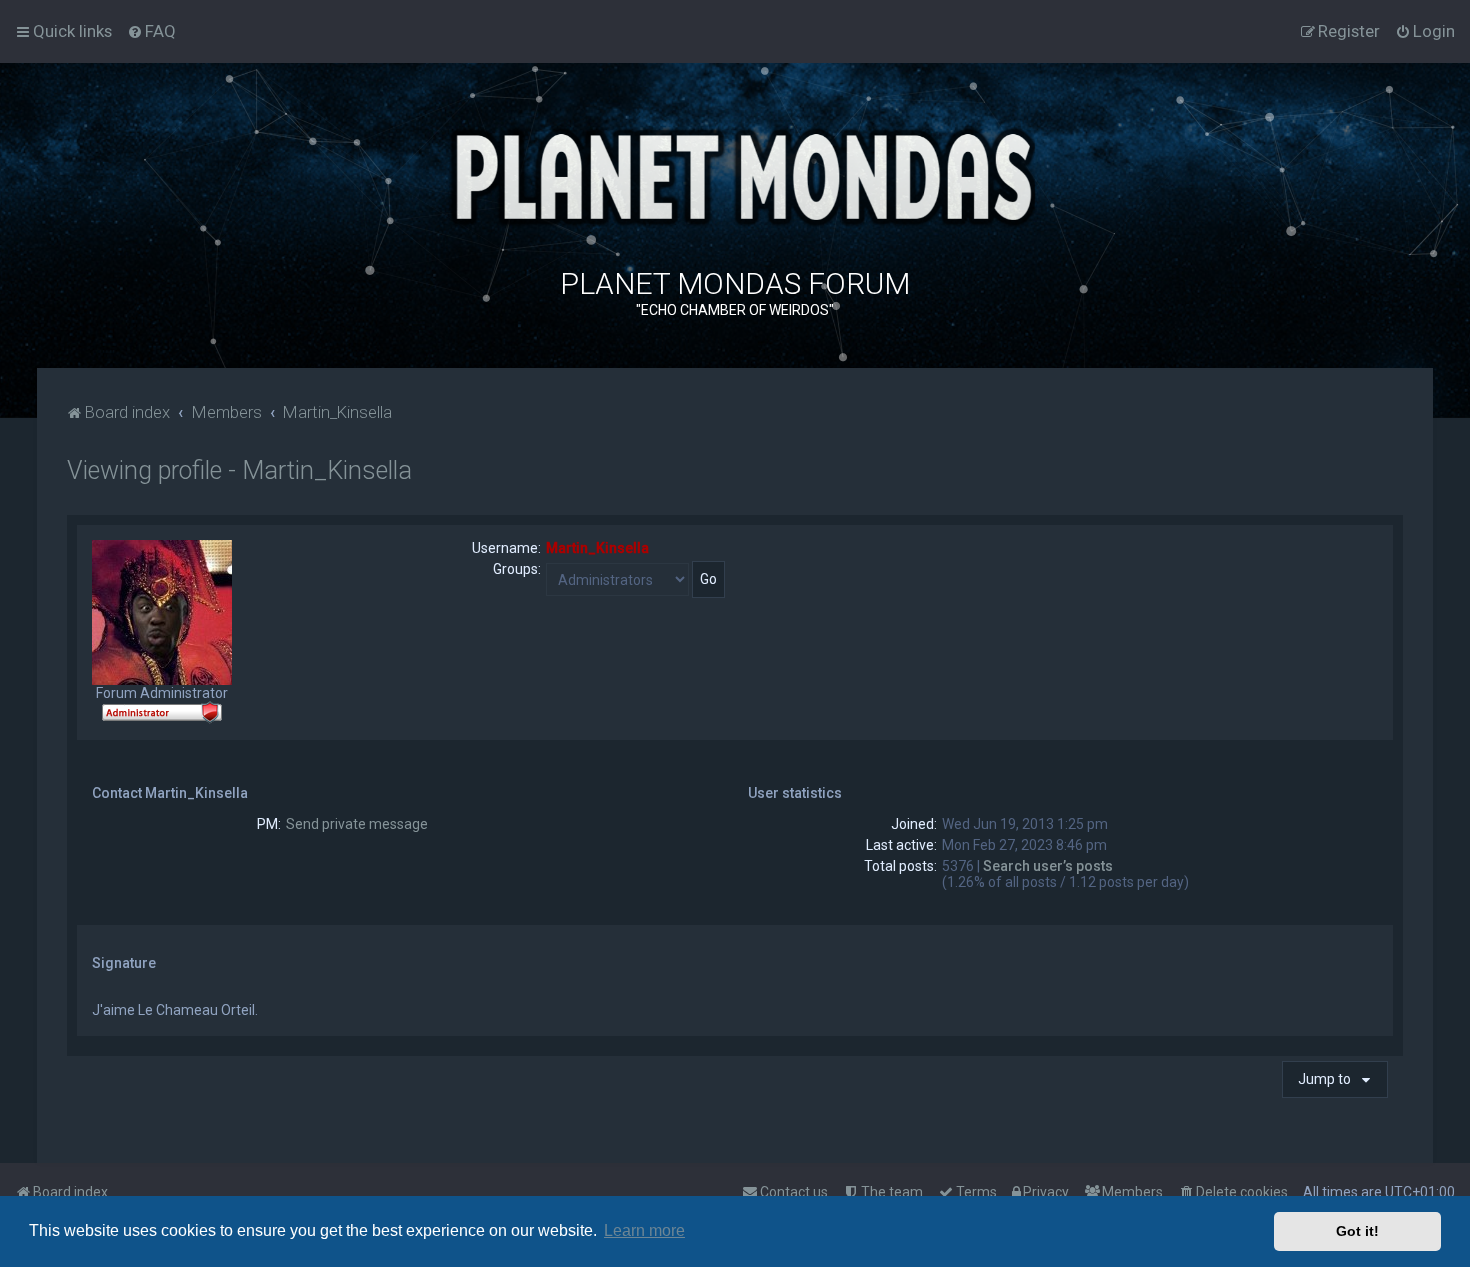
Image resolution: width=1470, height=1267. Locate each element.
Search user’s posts (1048, 866)
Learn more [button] (644, 1230)
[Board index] (735, 174)
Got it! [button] (1357, 1231)
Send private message (357, 824)
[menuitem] (151, 31)
